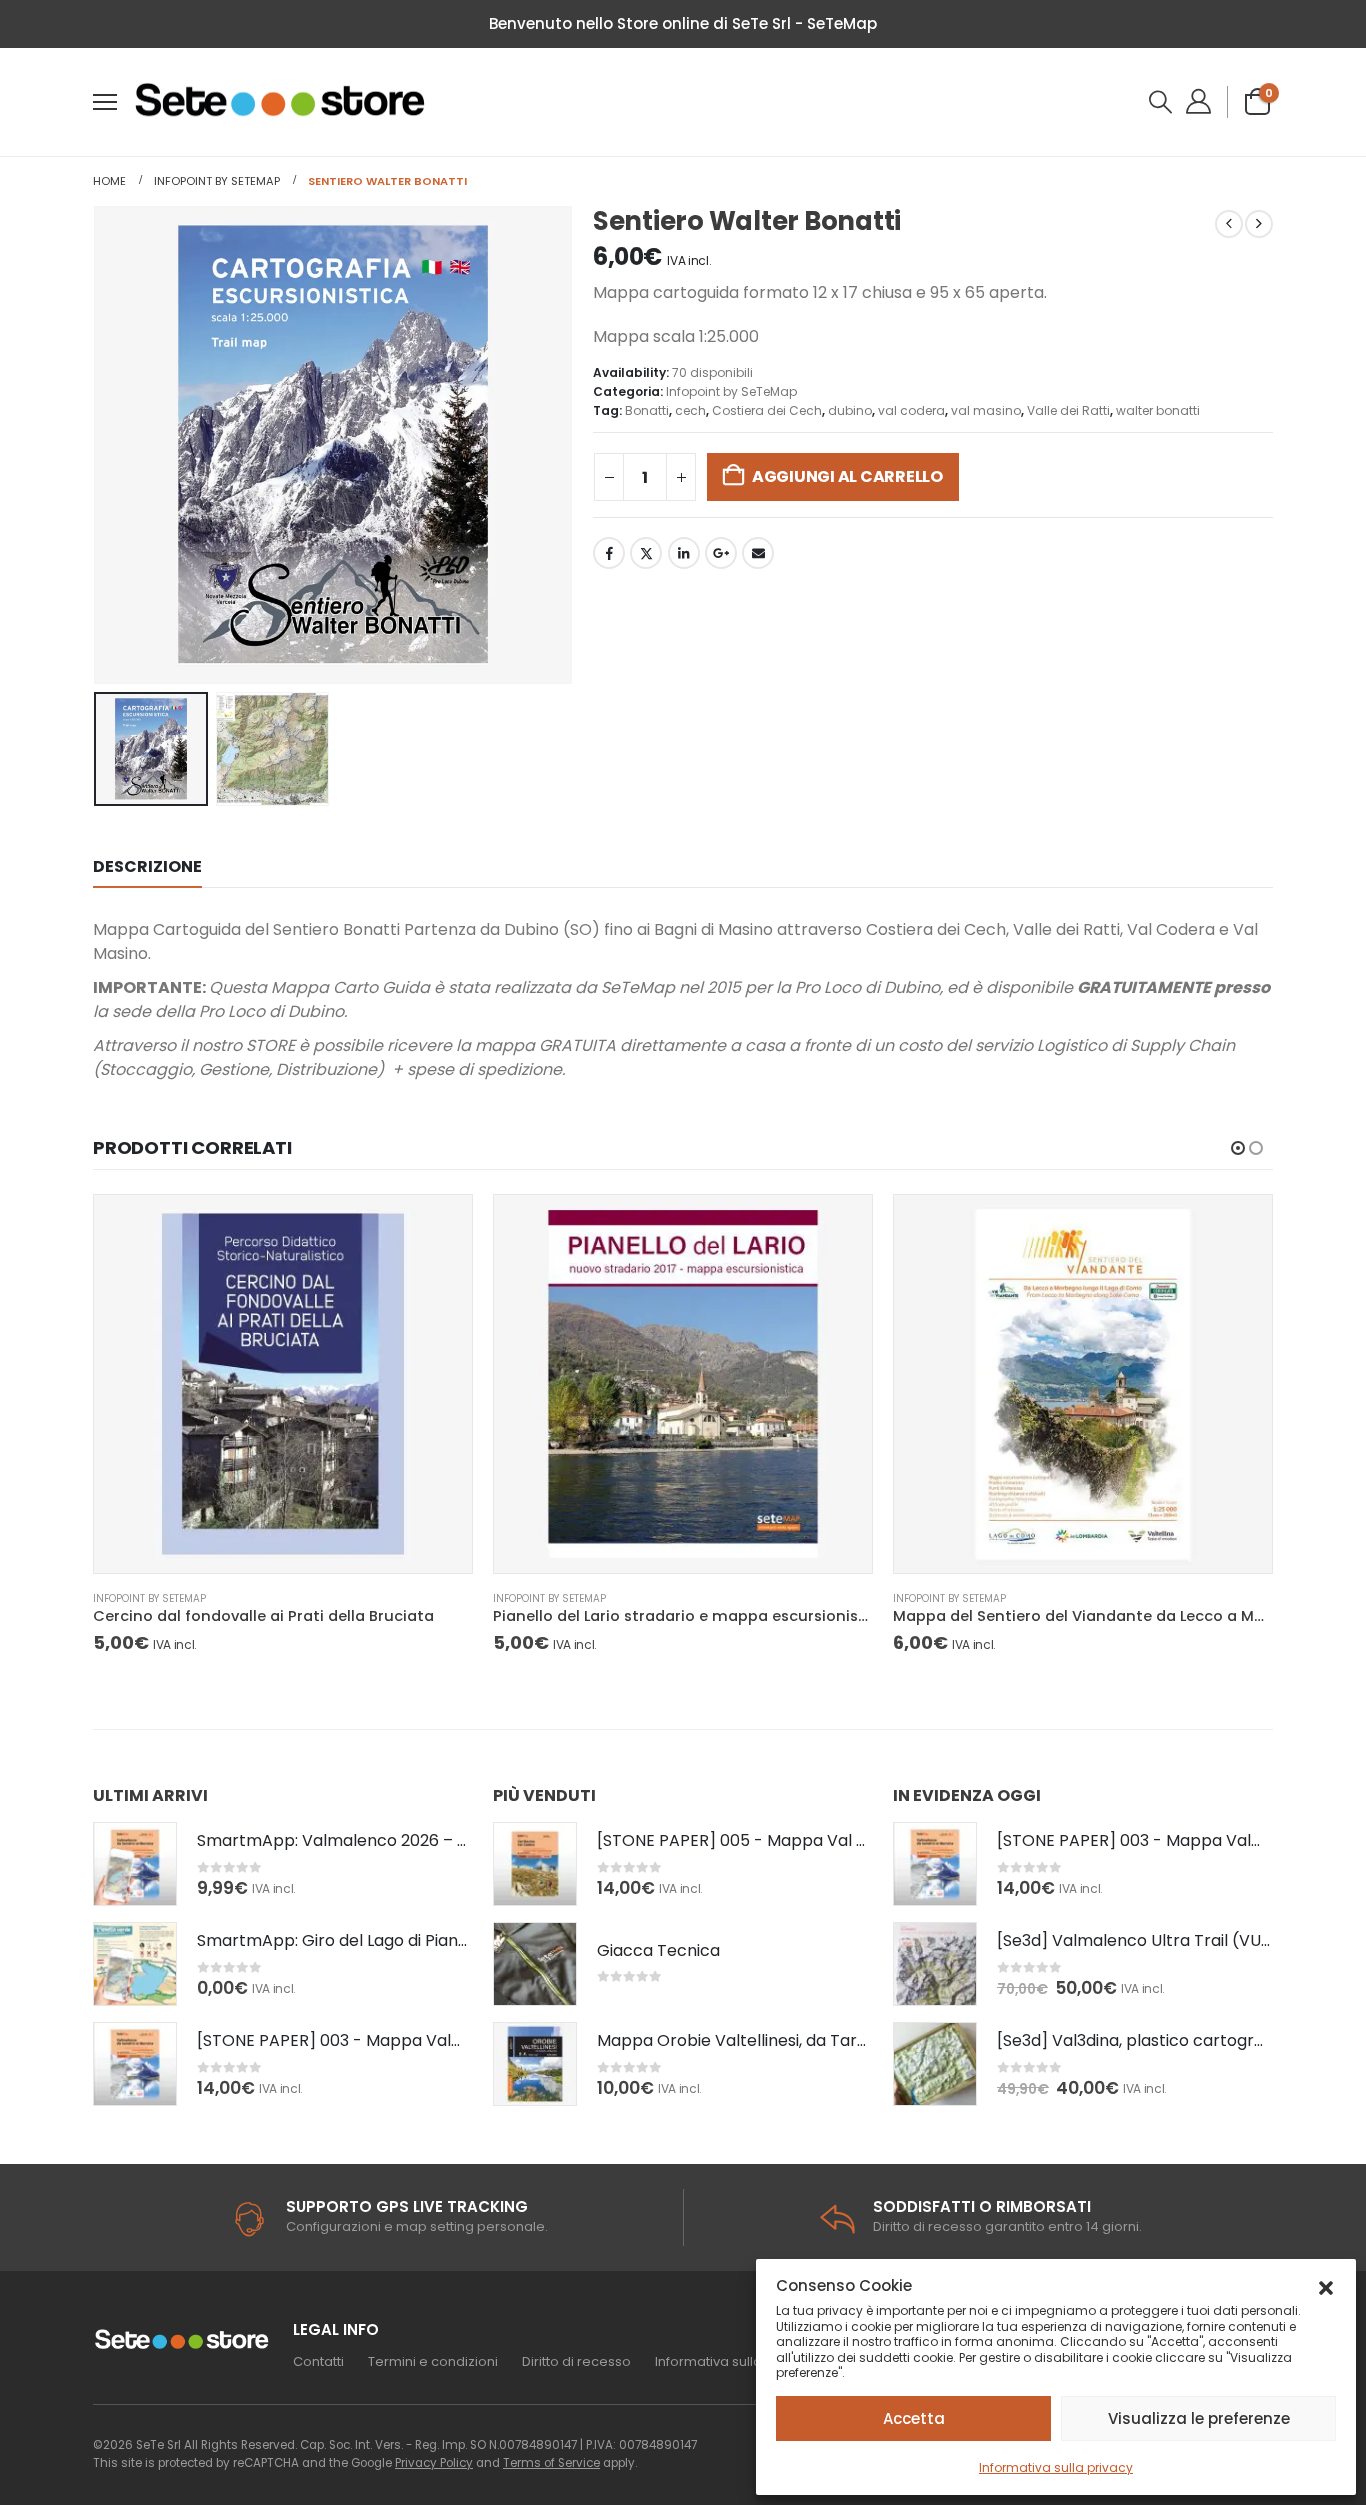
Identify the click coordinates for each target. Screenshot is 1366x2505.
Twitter (646, 553)
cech (690, 410)
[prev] (1229, 224)
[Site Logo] (282, 102)
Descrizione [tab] (147, 866)
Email (758, 553)
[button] (1326, 2286)
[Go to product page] (283, 1384)
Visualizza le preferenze (1199, 2418)
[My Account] (1200, 101)
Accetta (914, 2418)
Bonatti (647, 410)
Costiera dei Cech (767, 410)
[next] (1259, 224)
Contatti (318, 2361)
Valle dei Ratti (1068, 410)
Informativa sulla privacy (1056, 2467)
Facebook (609, 553)
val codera (911, 410)
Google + (721, 553)
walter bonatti (1158, 410)
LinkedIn (684, 553)
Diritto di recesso (576, 2361)
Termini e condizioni (433, 2361)
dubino (850, 410)
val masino (986, 410)
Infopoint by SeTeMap (731, 391)
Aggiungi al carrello (847, 476)
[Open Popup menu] (105, 102)
